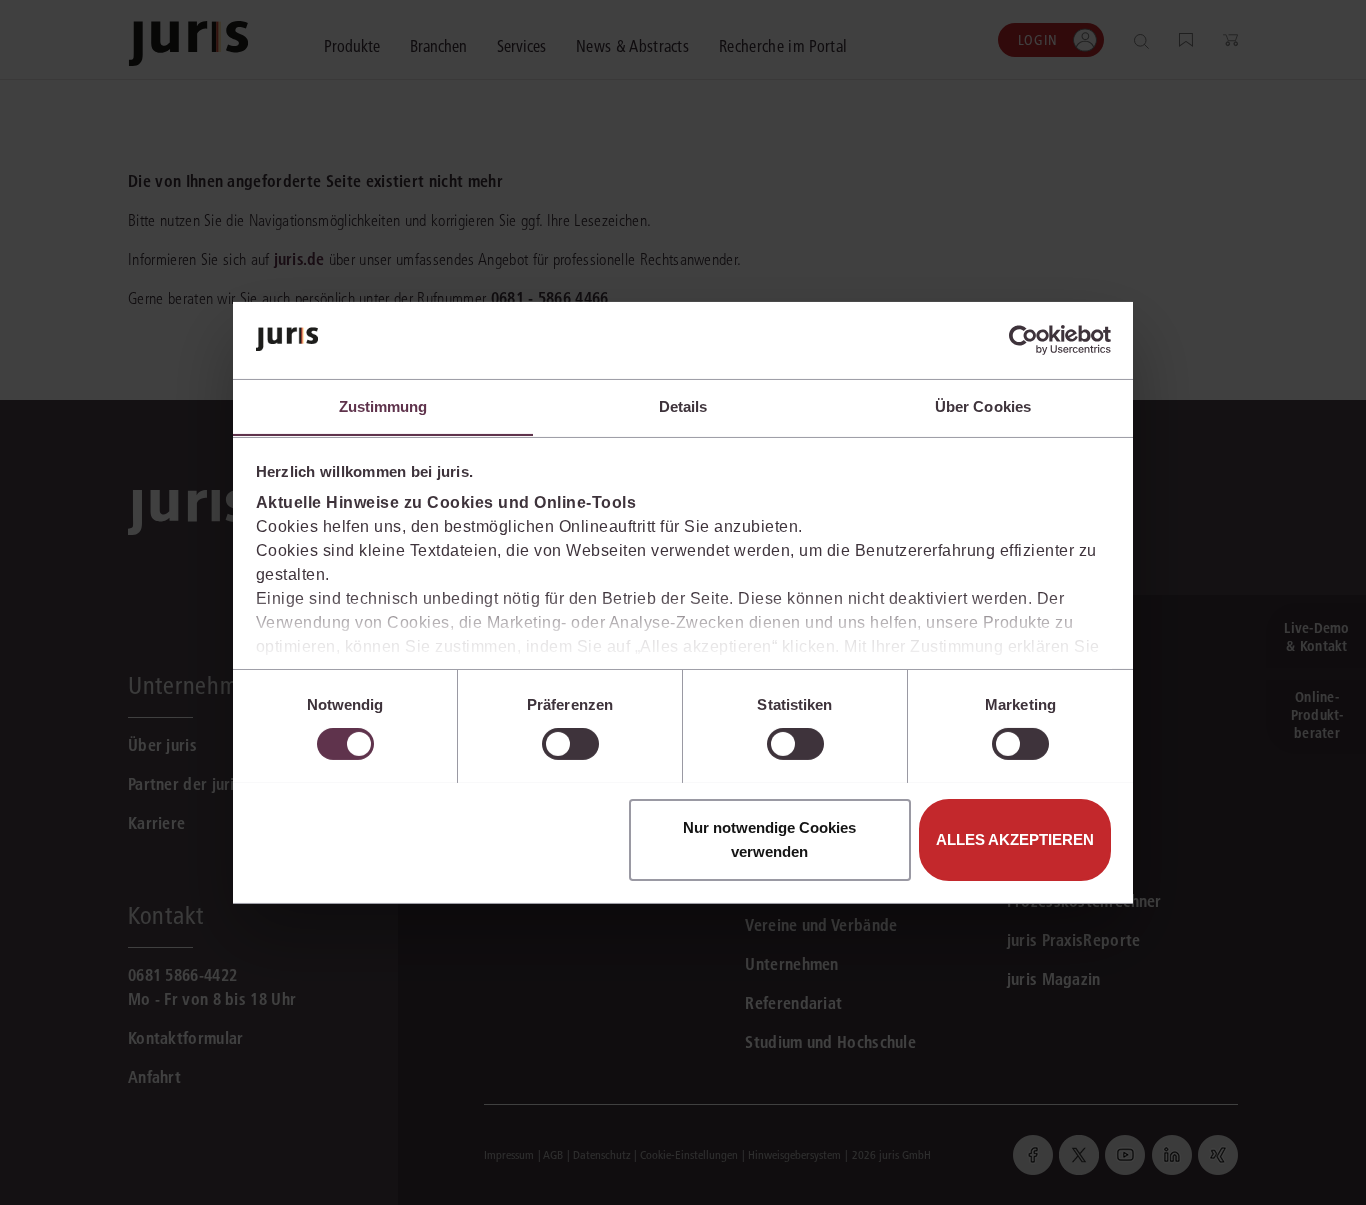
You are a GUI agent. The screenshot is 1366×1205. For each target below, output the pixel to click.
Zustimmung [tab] (383, 405)
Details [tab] (683, 405)
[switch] (570, 744)
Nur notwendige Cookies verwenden (769, 838)
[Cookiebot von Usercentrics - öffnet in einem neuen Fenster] (1023, 340)
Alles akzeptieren (1015, 838)
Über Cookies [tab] (983, 405)
